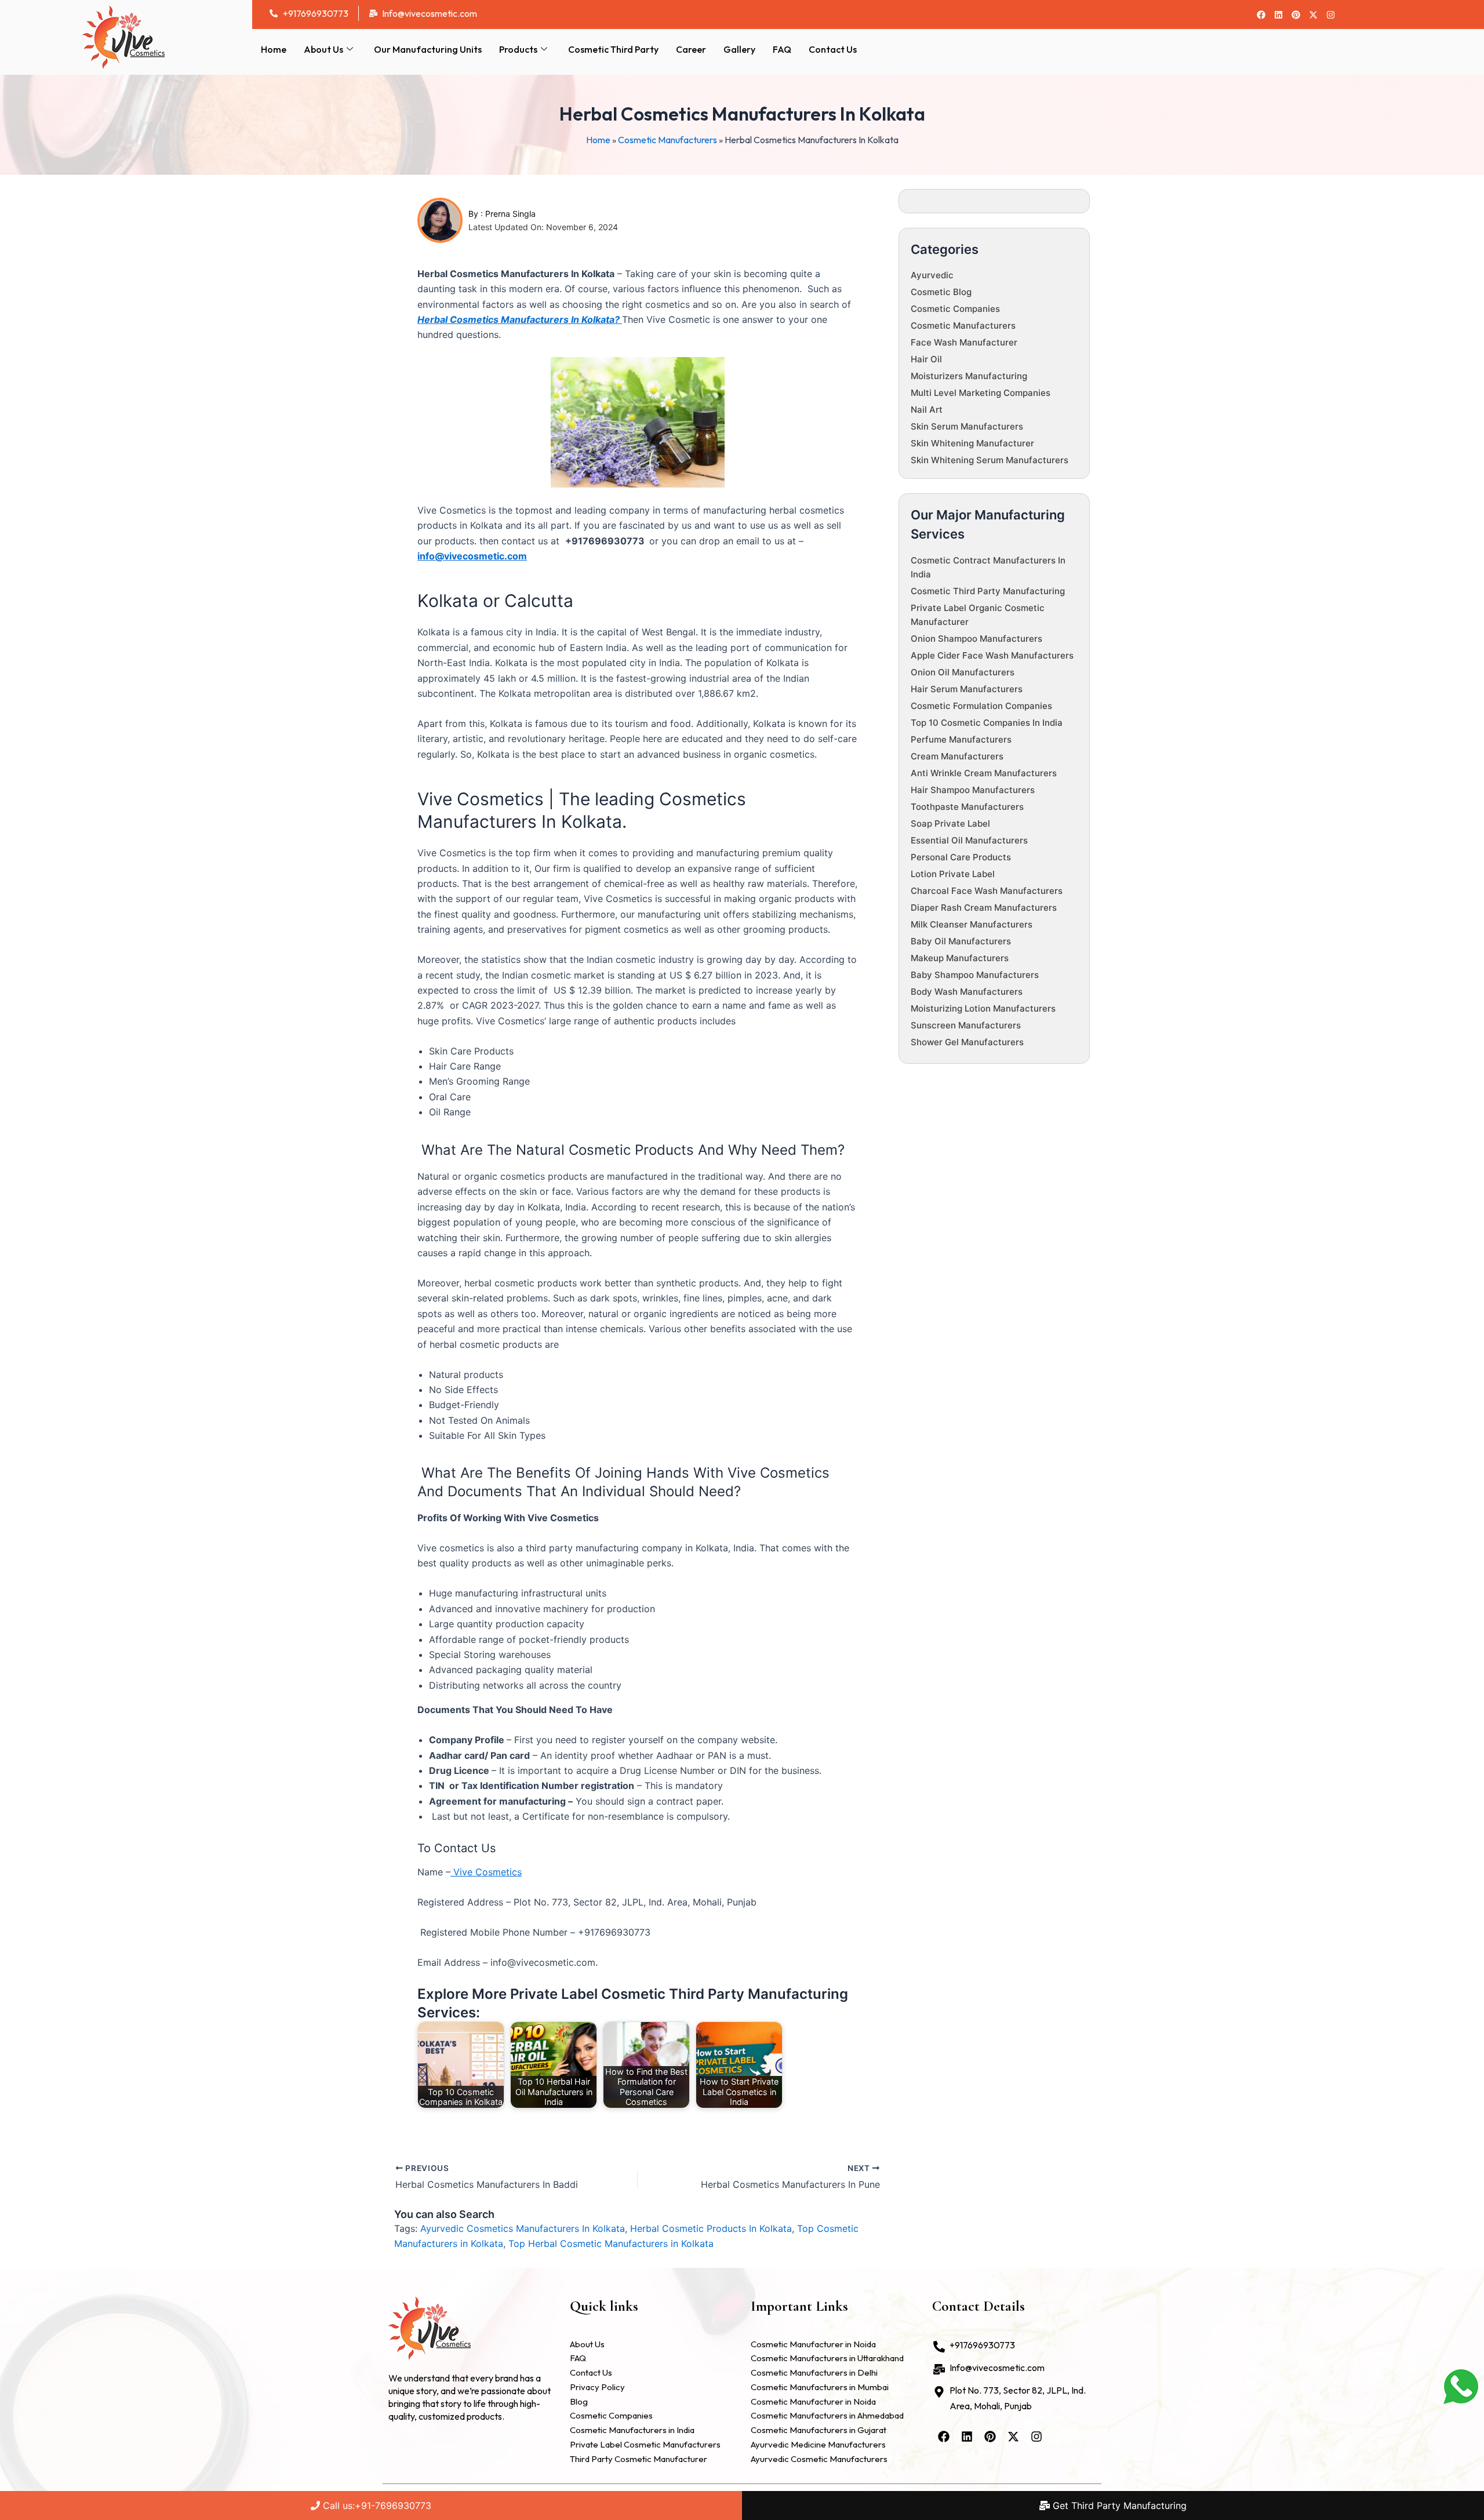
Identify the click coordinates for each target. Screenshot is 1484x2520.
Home (274, 49)
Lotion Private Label (953, 874)
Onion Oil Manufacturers (963, 672)
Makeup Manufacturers (960, 958)
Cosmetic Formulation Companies (981, 706)
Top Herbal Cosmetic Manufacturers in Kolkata (611, 2243)
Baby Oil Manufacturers (961, 941)
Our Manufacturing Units (428, 49)
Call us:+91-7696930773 (376, 2506)
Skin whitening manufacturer (972, 443)
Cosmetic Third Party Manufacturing (988, 591)
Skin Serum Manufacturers (967, 426)
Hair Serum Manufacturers (967, 689)
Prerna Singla (510, 214)
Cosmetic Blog (941, 292)
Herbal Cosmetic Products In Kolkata (711, 2228)
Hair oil (926, 359)
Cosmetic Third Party (613, 49)
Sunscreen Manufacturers (966, 1025)
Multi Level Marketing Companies (981, 393)
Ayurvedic (932, 275)
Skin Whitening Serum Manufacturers (990, 460)
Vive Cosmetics (486, 1872)
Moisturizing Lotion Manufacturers (983, 1008)
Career (691, 49)
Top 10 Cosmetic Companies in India (987, 723)
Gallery (739, 49)
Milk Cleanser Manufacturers (972, 924)
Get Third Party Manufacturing (1118, 2506)
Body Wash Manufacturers (967, 992)
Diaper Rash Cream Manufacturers (984, 908)
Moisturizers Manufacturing (969, 376)
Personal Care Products (961, 857)
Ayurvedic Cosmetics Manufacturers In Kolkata (523, 2228)
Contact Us (833, 49)
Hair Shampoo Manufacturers (973, 790)
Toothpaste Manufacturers (967, 807)
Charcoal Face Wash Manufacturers (987, 891)
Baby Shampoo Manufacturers (975, 975)
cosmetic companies (955, 309)
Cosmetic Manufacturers (668, 140)
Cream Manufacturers (957, 756)
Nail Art (927, 410)
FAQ (782, 49)
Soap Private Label (950, 823)
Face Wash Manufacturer (964, 342)
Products (518, 49)
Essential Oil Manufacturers (969, 840)
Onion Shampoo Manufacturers (976, 639)
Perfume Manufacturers (961, 739)
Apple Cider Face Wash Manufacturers (992, 655)
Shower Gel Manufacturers (967, 1042)
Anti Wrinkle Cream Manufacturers (984, 773)
